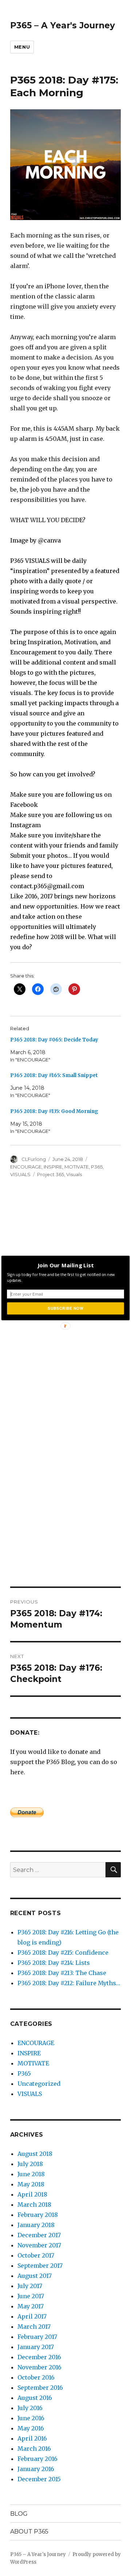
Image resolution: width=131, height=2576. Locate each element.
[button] (65, 1265)
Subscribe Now (65, 1308)
